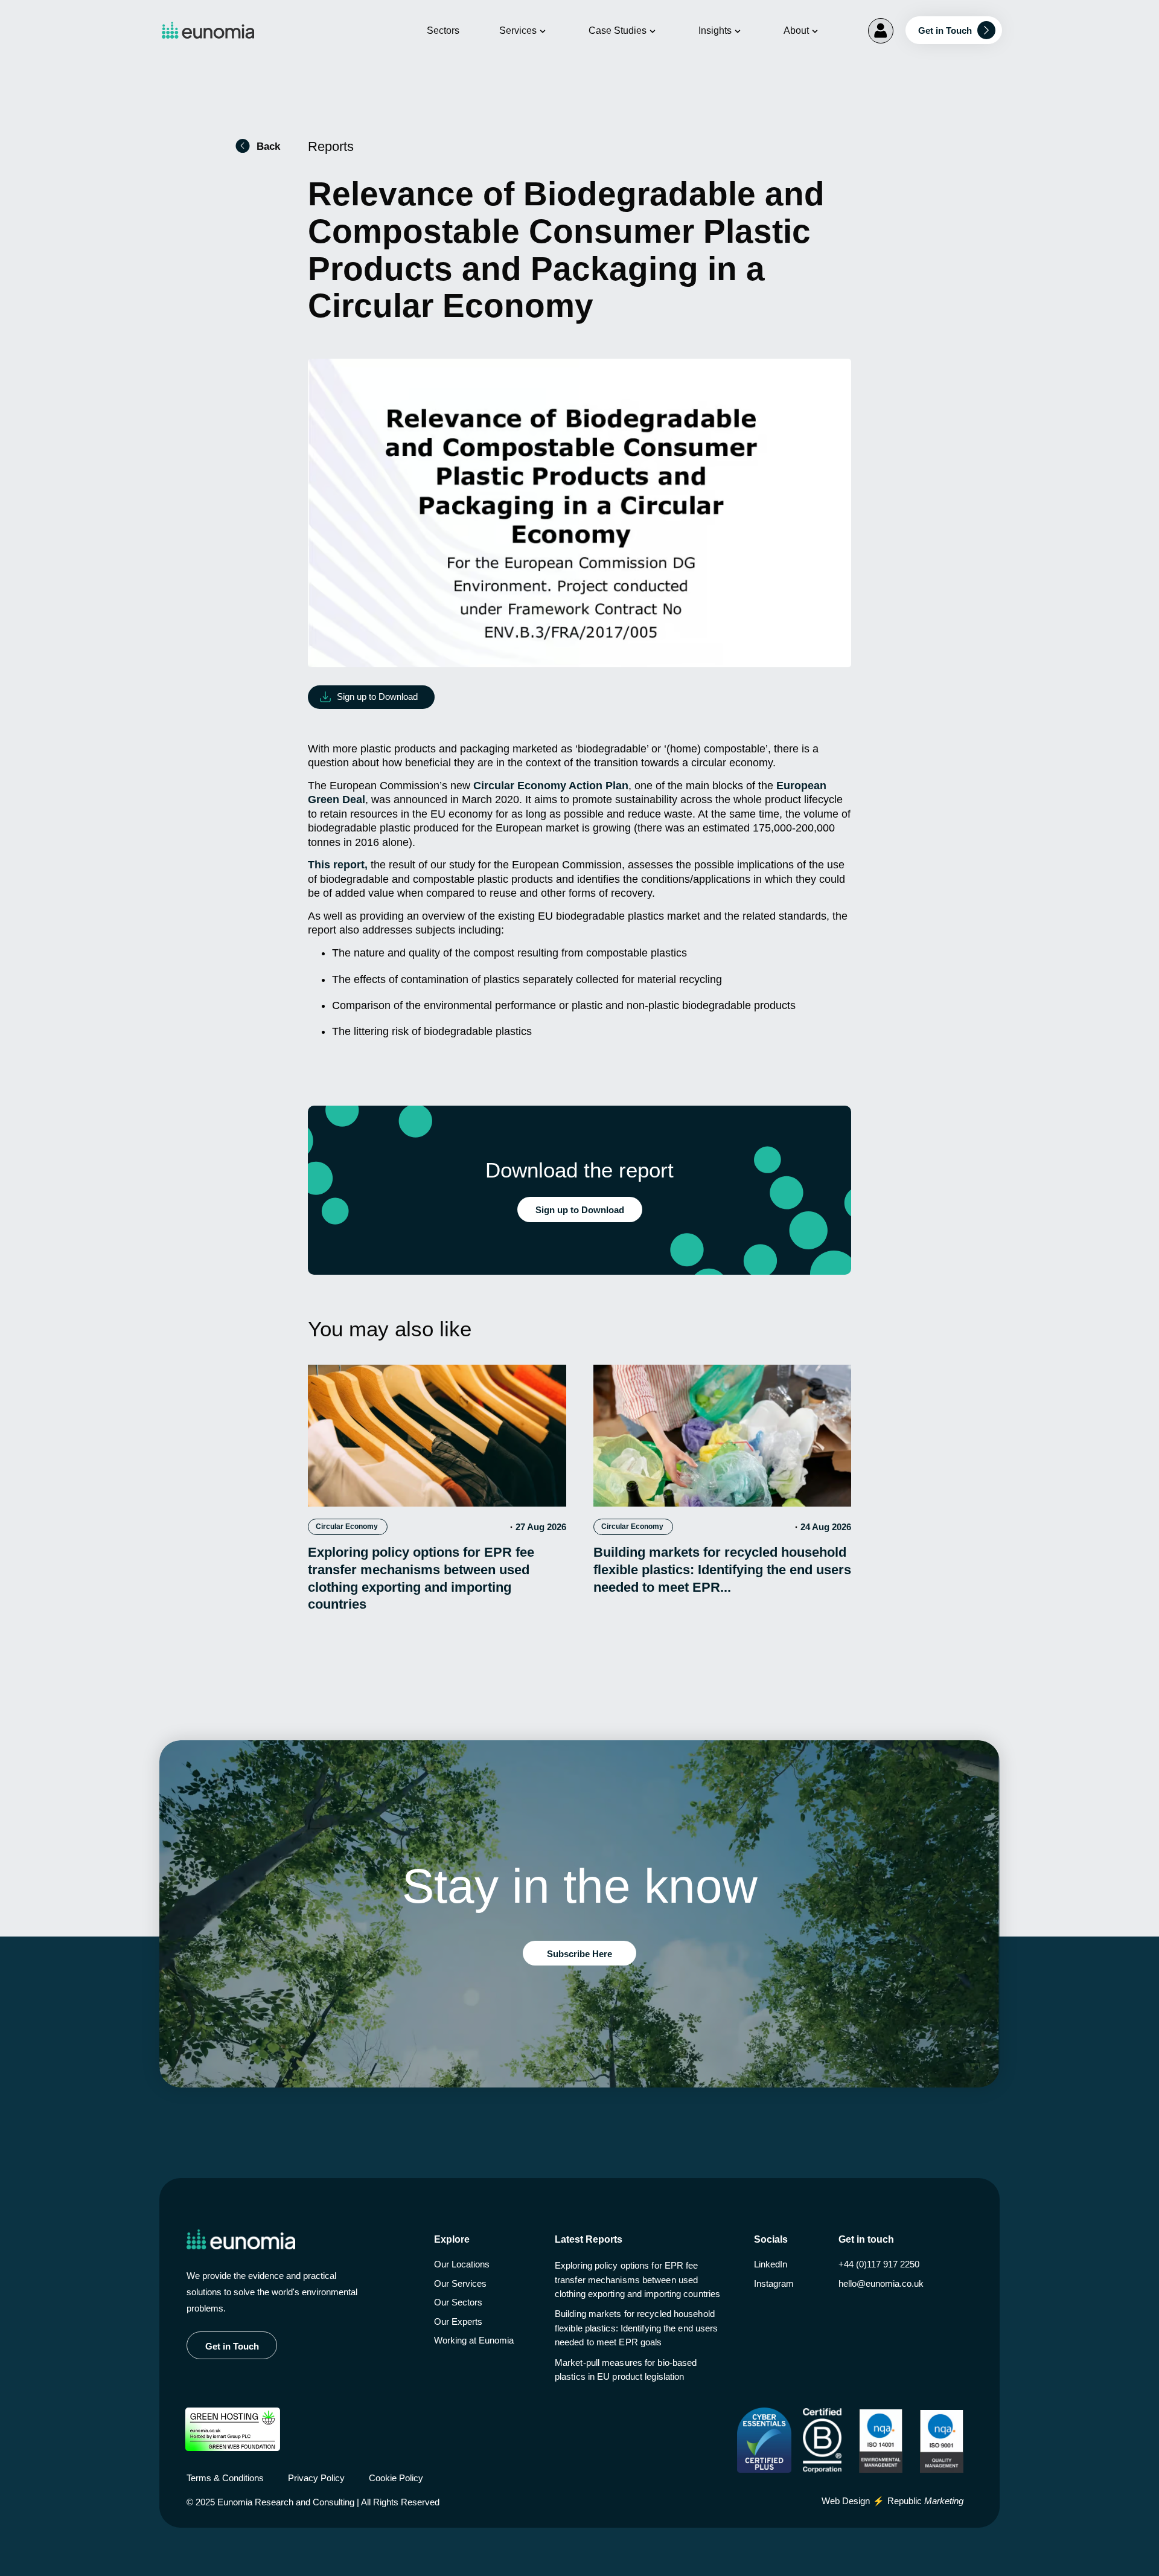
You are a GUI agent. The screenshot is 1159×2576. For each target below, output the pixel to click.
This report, (338, 865)
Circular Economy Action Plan (551, 786)
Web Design (846, 2501)
